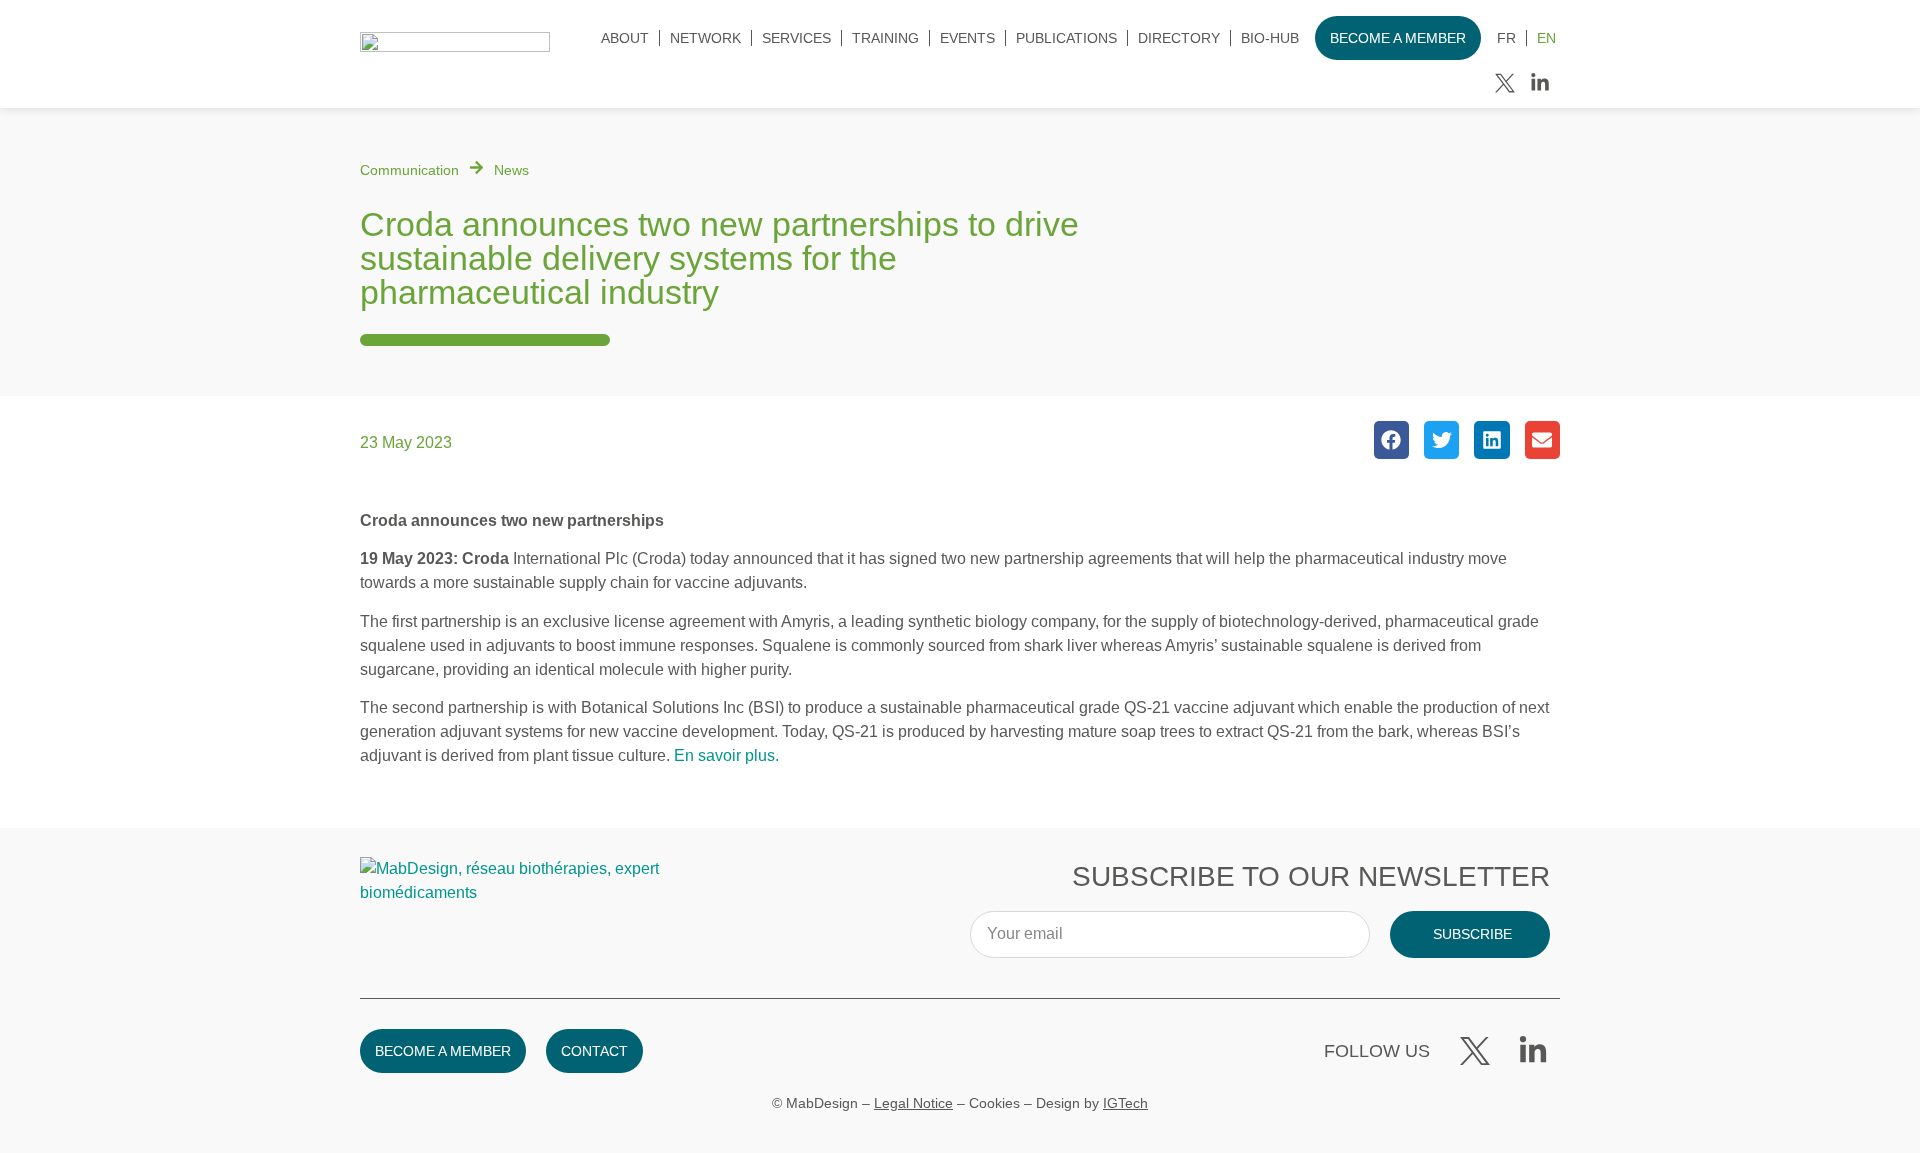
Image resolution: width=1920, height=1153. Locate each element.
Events (967, 38)
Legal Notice (913, 1103)
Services (796, 38)
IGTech (1125, 1103)
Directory (1179, 38)
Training (885, 38)
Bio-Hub (1270, 38)
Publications (1066, 38)
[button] (1391, 440)
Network (705, 38)
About (625, 38)
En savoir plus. (726, 755)
